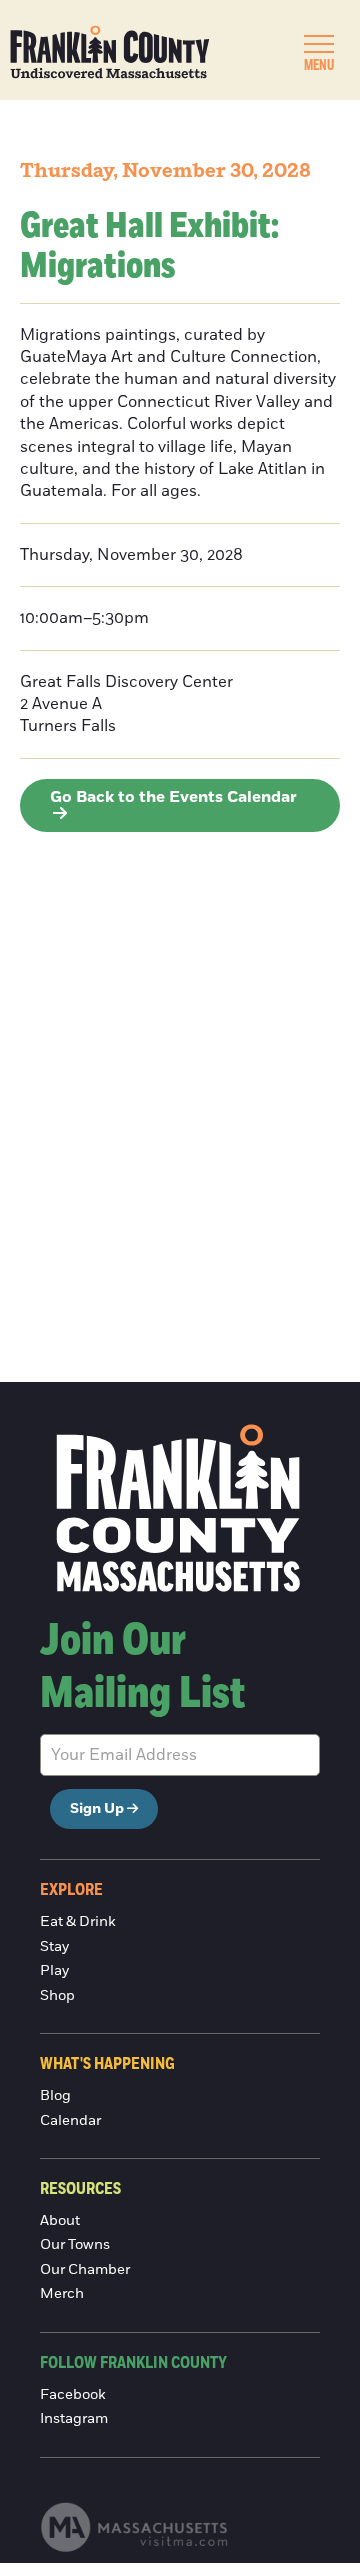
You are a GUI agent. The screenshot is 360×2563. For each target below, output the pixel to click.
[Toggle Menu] (319, 44)
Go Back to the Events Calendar (173, 797)
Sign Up (97, 1809)
